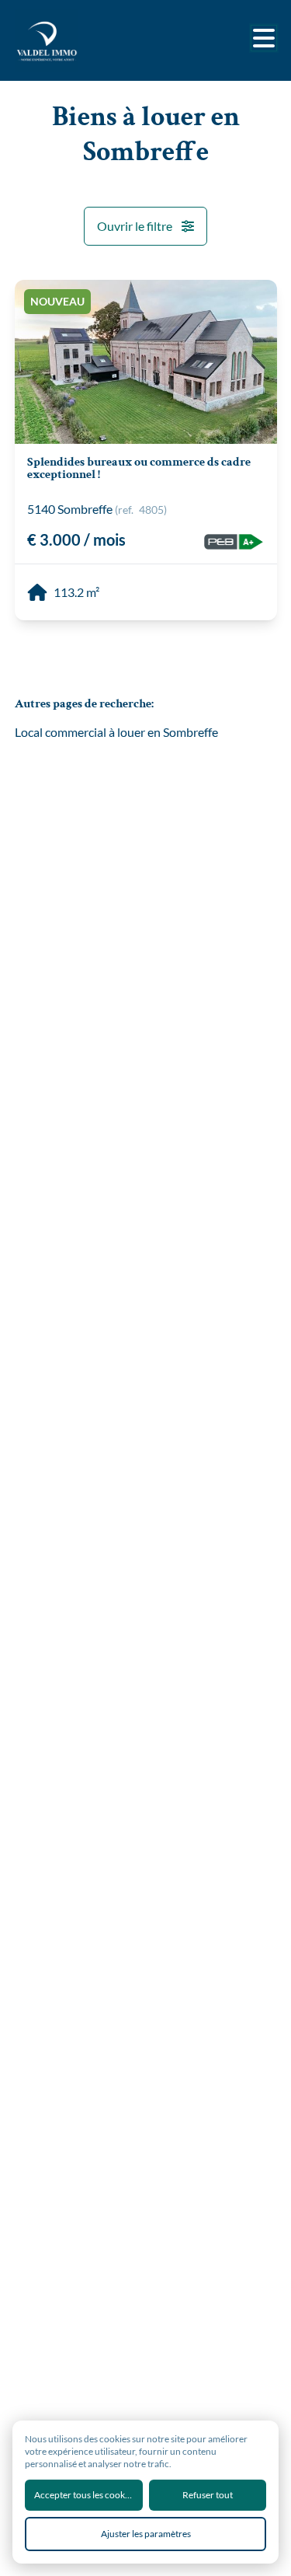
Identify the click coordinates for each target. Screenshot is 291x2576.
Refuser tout (208, 2495)
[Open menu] (264, 38)
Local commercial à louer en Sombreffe (116, 732)
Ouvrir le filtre (135, 226)
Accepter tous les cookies (85, 2495)
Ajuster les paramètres (146, 2534)
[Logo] (77, 40)
